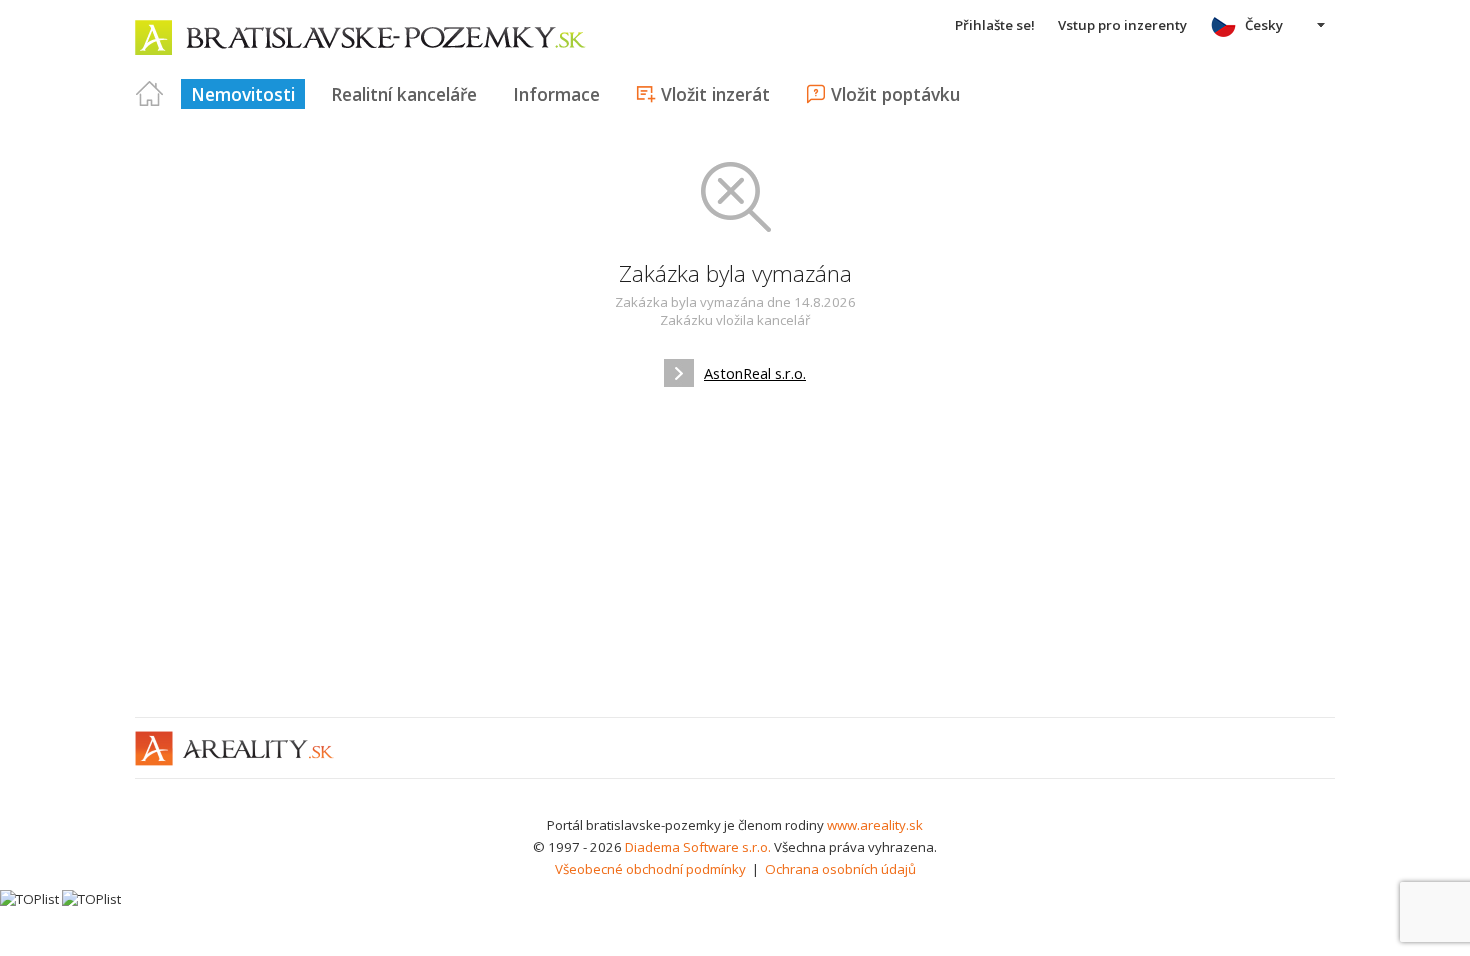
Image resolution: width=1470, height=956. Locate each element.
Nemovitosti (243, 94)
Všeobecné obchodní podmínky (650, 869)
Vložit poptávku (895, 94)
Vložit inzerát (715, 94)
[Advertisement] (735, 552)
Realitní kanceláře (404, 94)
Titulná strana (150, 94)
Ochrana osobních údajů (840, 869)
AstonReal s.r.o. (755, 373)
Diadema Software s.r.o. (698, 847)
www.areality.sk (875, 825)
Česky (1264, 25)
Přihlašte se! (995, 25)
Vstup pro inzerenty (1122, 25)
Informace (556, 94)
